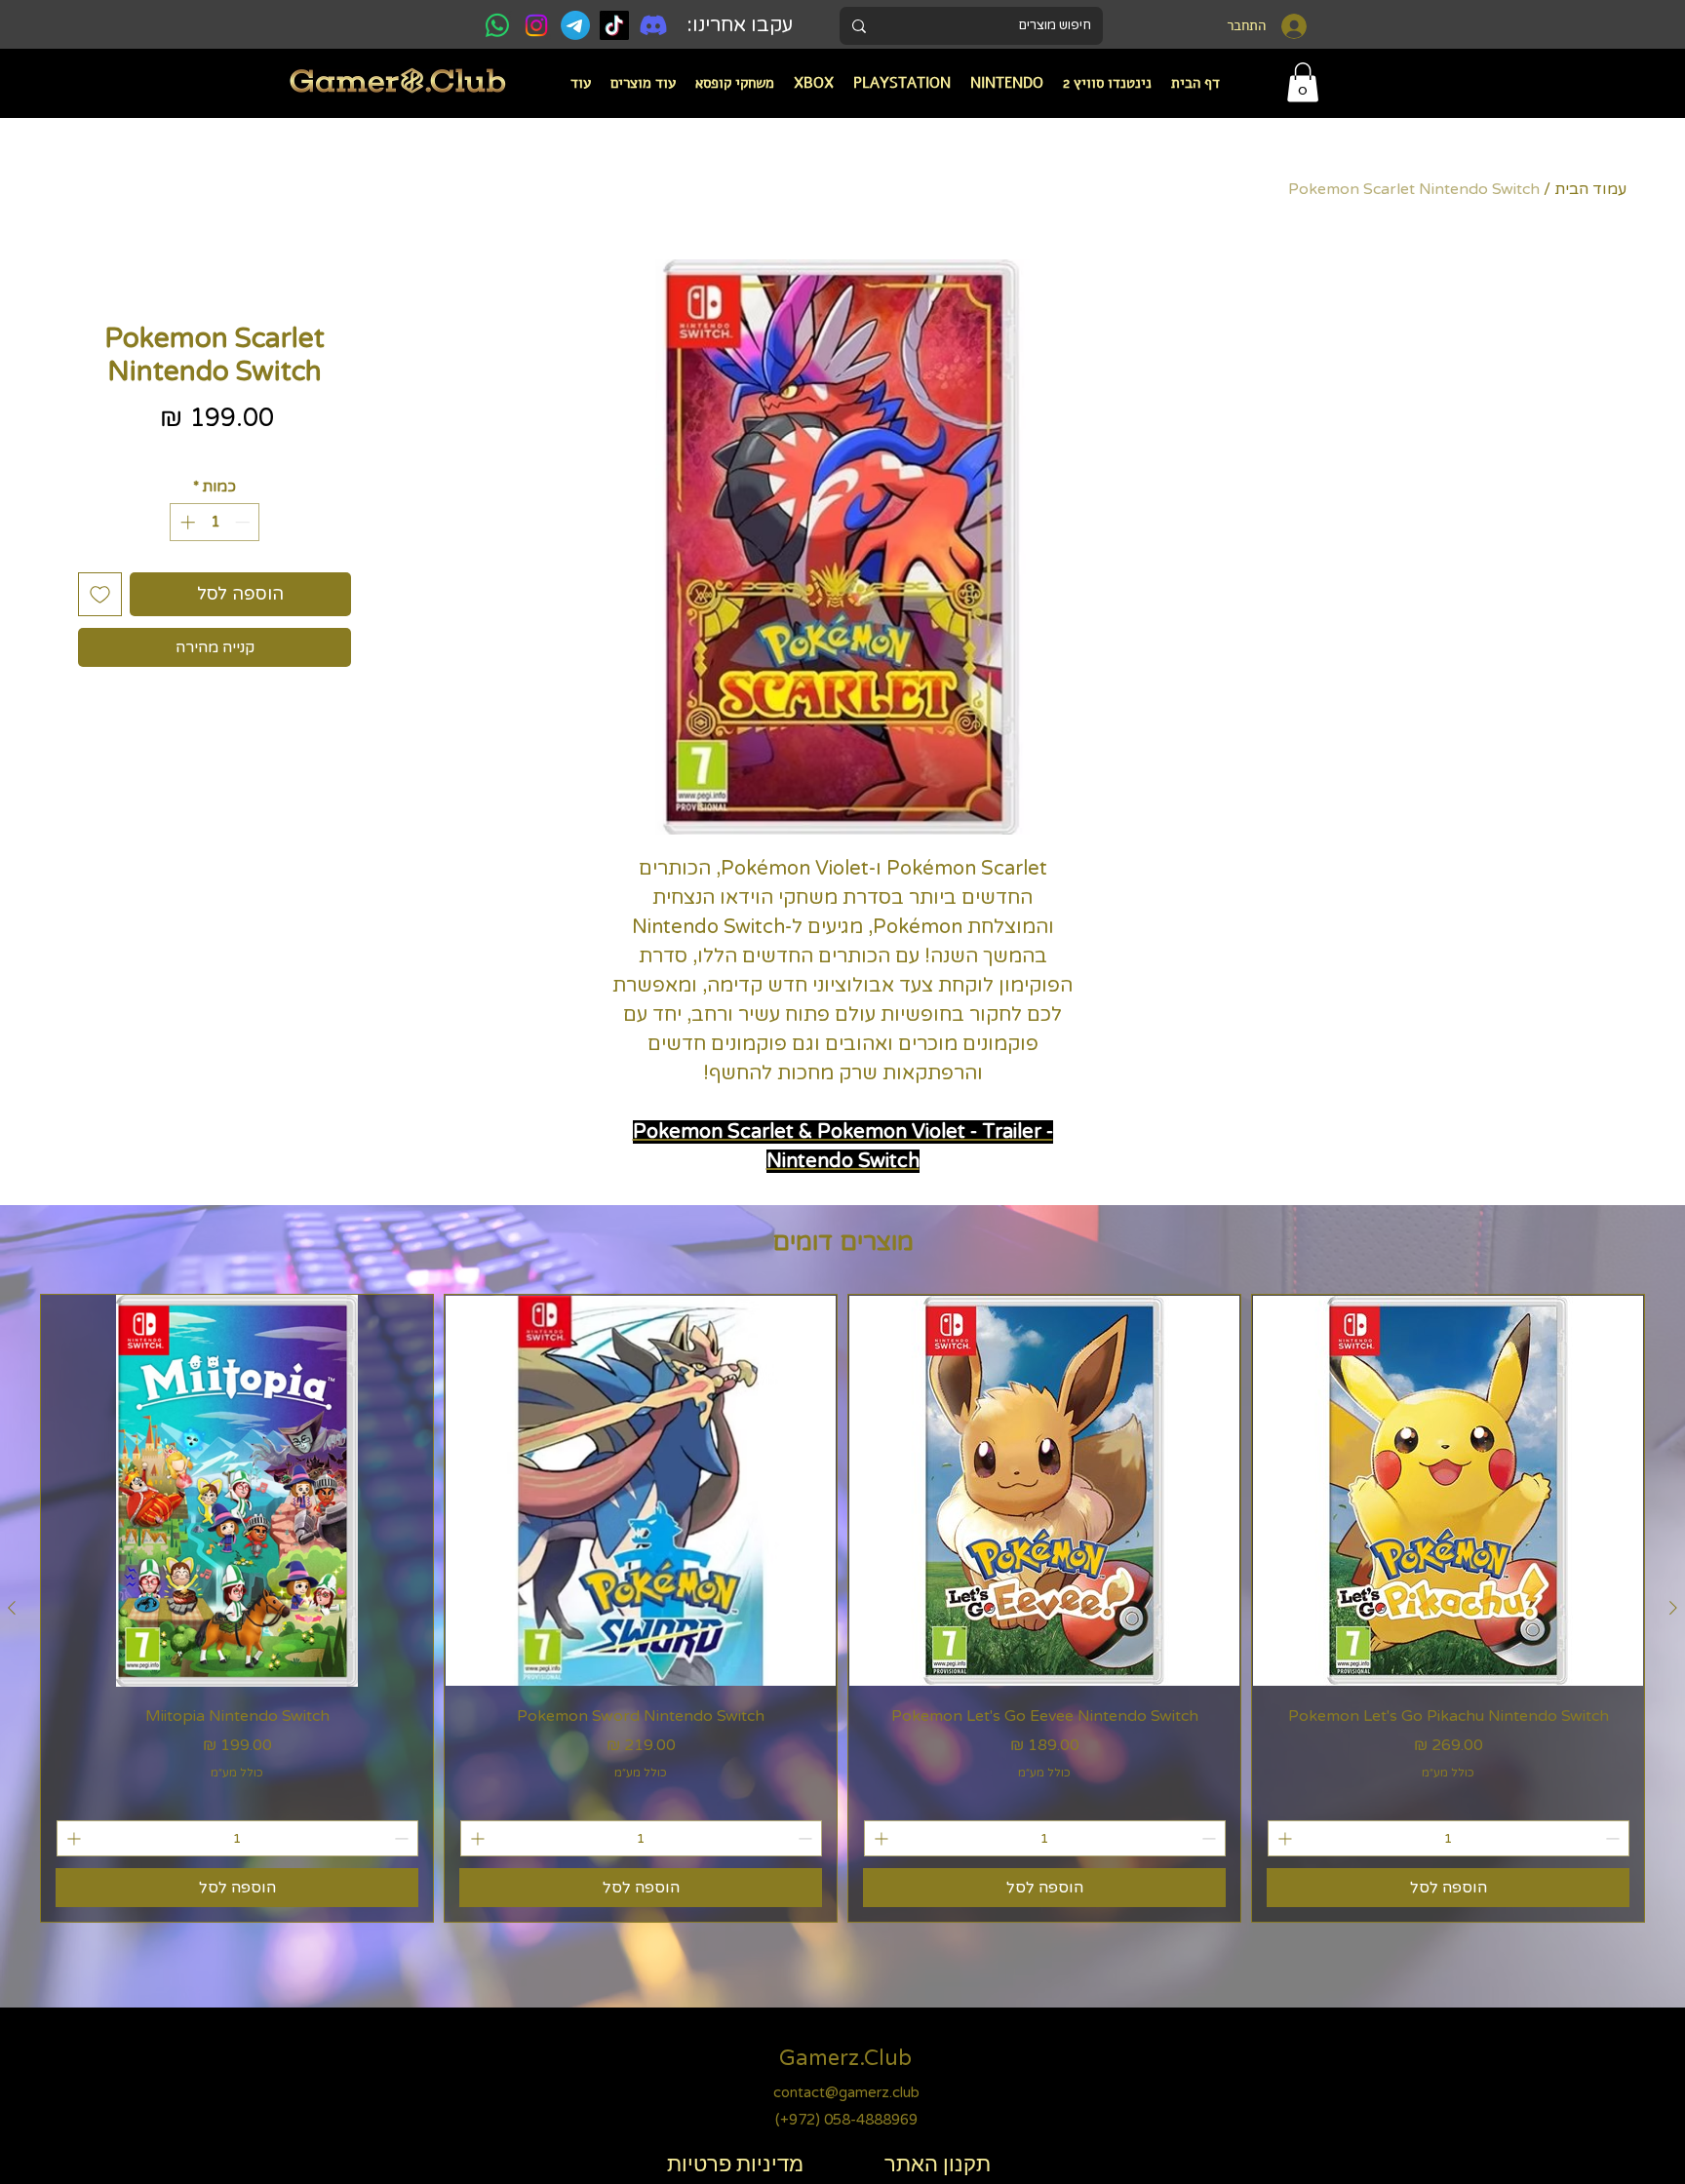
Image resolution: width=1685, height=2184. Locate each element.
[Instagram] (536, 25)
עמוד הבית (1590, 189)
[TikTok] (614, 25)
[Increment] (186, 522)
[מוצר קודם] (1673, 1608)
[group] (842, 1608)
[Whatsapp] (497, 25)
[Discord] (653, 25)
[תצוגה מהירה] (1448, 1491)
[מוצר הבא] (12, 1608)
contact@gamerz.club (846, 2092)
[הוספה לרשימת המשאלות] (100, 594)
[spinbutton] (215, 522)
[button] (1007, 83)
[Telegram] (575, 25)
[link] (1303, 82)
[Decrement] (244, 522)
